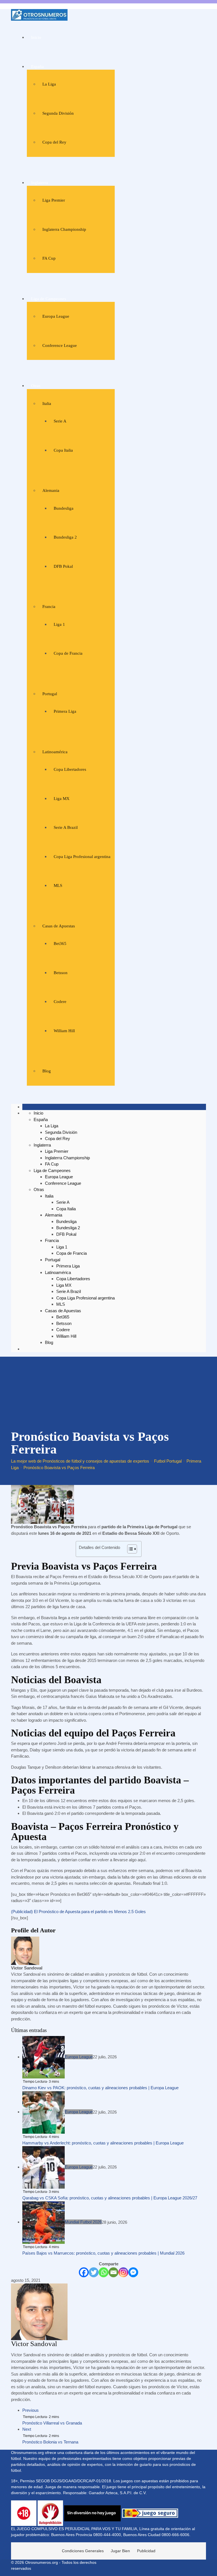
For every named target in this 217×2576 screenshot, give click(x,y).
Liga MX (62, 799)
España (37, 67)
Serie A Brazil (66, 827)
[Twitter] (94, 2272)
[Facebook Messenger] (133, 2272)
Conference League (60, 345)
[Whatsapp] (104, 2272)
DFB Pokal (63, 566)
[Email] (113, 2272)
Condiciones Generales (83, 2551)
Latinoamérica (55, 752)
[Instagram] (123, 2272)
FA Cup (49, 258)
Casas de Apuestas (59, 926)
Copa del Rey (54, 142)
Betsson (61, 973)
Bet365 (60, 944)
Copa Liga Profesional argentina (82, 857)
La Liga (49, 84)
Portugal (50, 694)
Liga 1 (59, 624)
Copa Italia (63, 450)
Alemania (51, 490)
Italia (47, 404)
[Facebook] (84, 2272)
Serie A (60, 421)
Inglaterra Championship (64, 229)
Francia (49, 607)
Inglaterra (40, 183)
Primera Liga (65, 711)
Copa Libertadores (70, 769)
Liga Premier (54, 200)
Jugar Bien (120, 2551)
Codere (60, 1002)
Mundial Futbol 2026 (83, 2222)
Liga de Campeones (49, 299)
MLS (58, 885)
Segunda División (58, 113)
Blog (47, 1071)
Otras (36, 386)
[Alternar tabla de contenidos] (129, 1549)
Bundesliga (64, 508)
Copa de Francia (68, 653)
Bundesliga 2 (65, 537)
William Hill (64, 1031)
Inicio (36, 37)
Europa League (56, 316)
